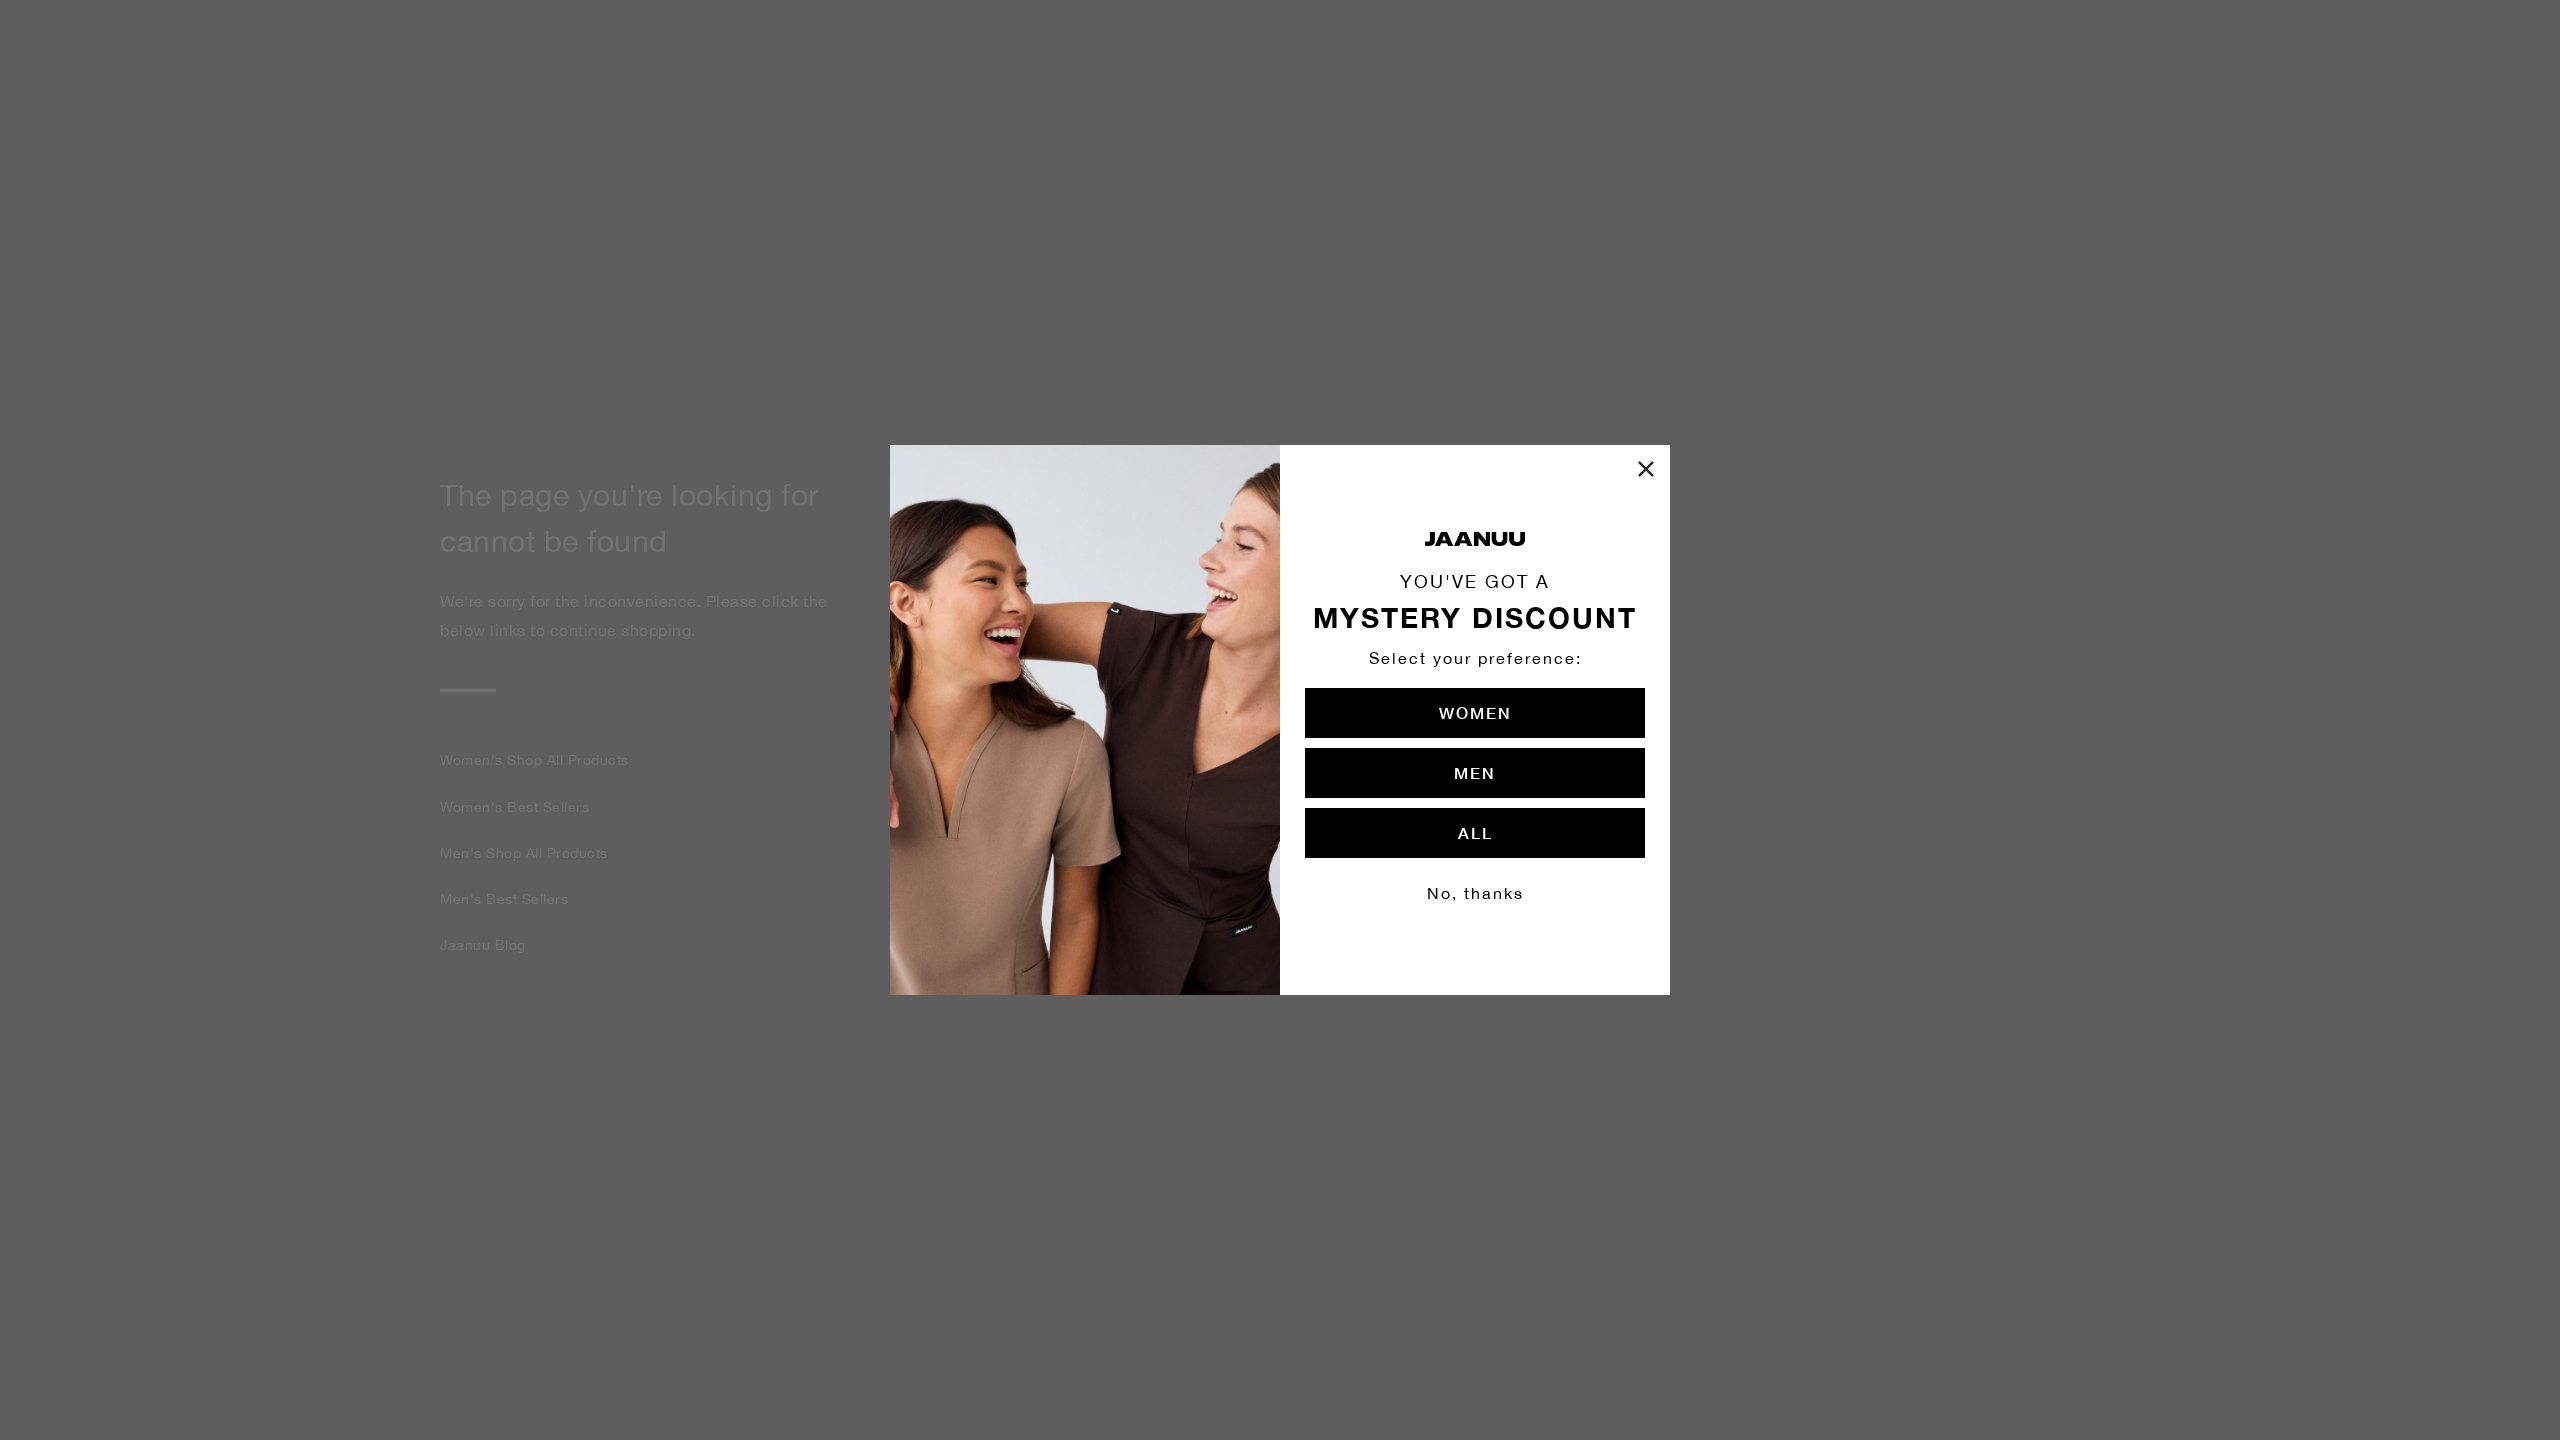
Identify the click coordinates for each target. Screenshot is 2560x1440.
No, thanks (1475, 893)
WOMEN (1475, 712)
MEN (1475, 772)
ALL (1475, 832)
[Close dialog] (1646, 469)
